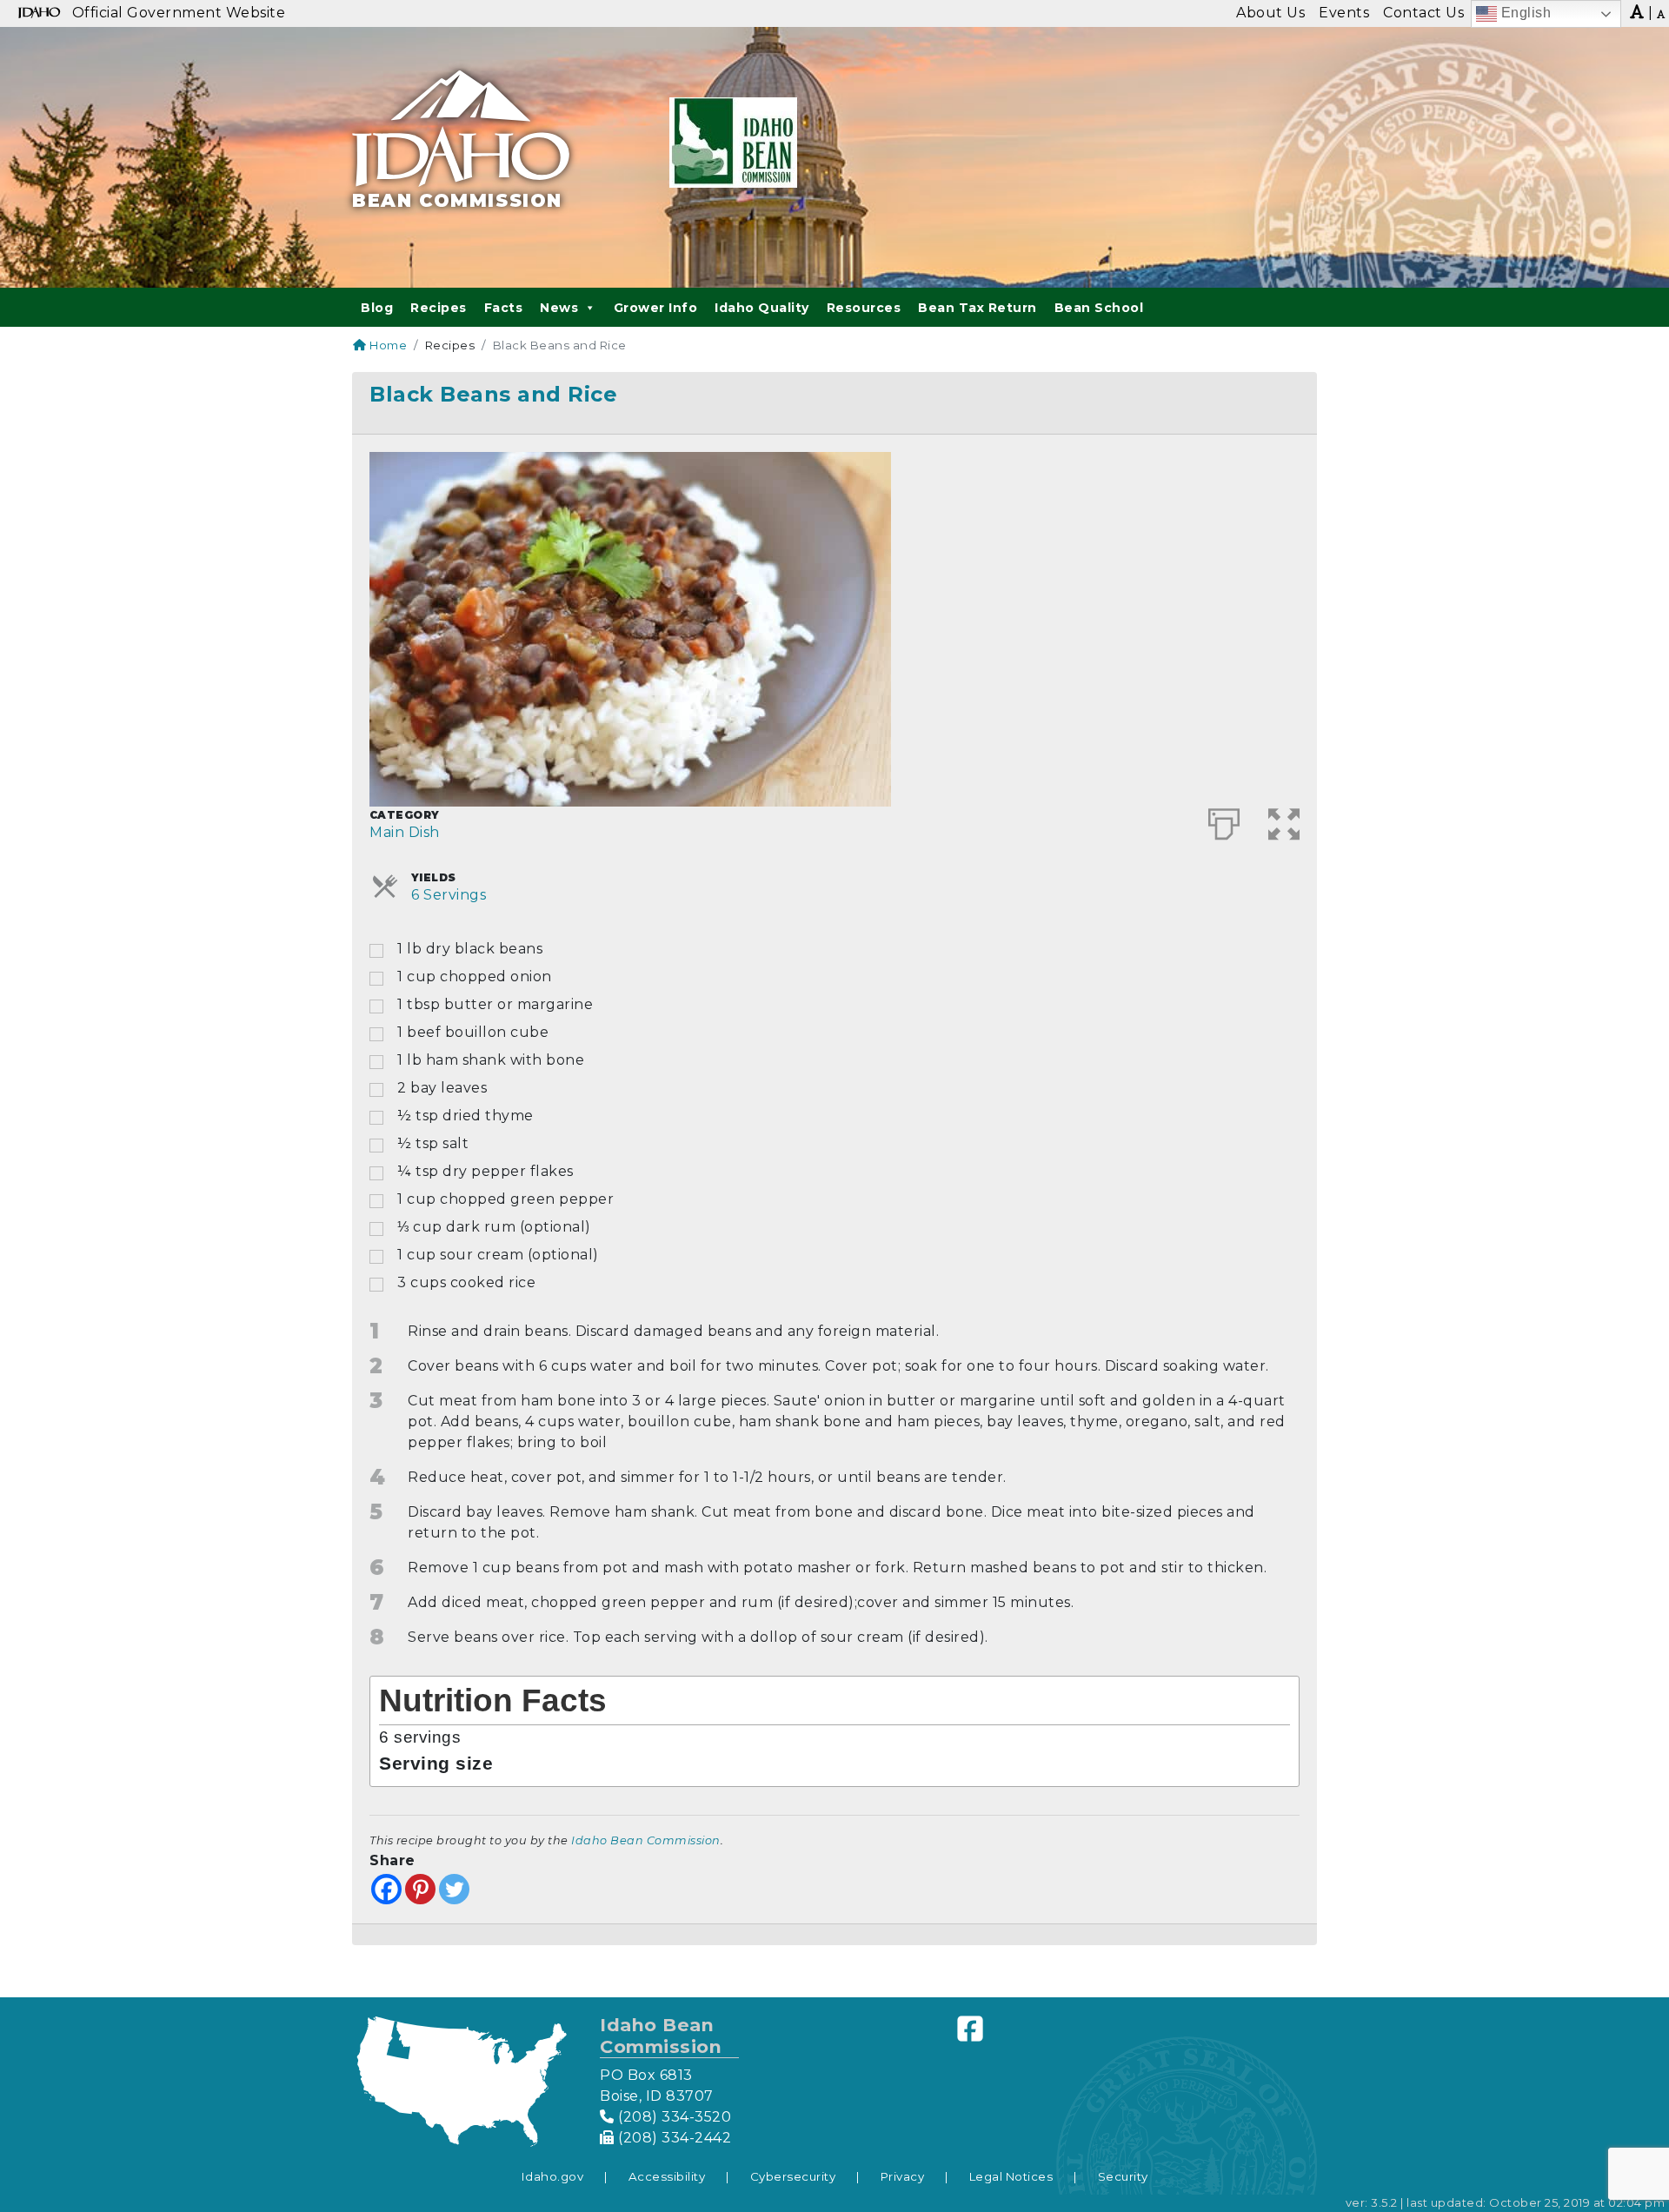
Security (1123, 2176)
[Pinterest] (420, 1889)
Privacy (903, 2176)
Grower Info (656, 308)
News (559, 308)
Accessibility (667, 2176)
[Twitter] (454, 1889)
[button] (1284, 820)
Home (387, 345)
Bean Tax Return (977, 308)
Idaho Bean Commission (646, 1840)
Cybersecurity (793, 2176)
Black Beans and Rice (493, 394)
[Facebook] (386, 1889)
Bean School (1099, 308)
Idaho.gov (553, 2176)
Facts (504, 308)
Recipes (439, 308)
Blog (377, 308)
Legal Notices (1011, 2176)
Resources (864, 308)
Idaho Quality (762, 308)
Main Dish (405, 832)
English (1524, 13)
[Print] (1224, 820)
